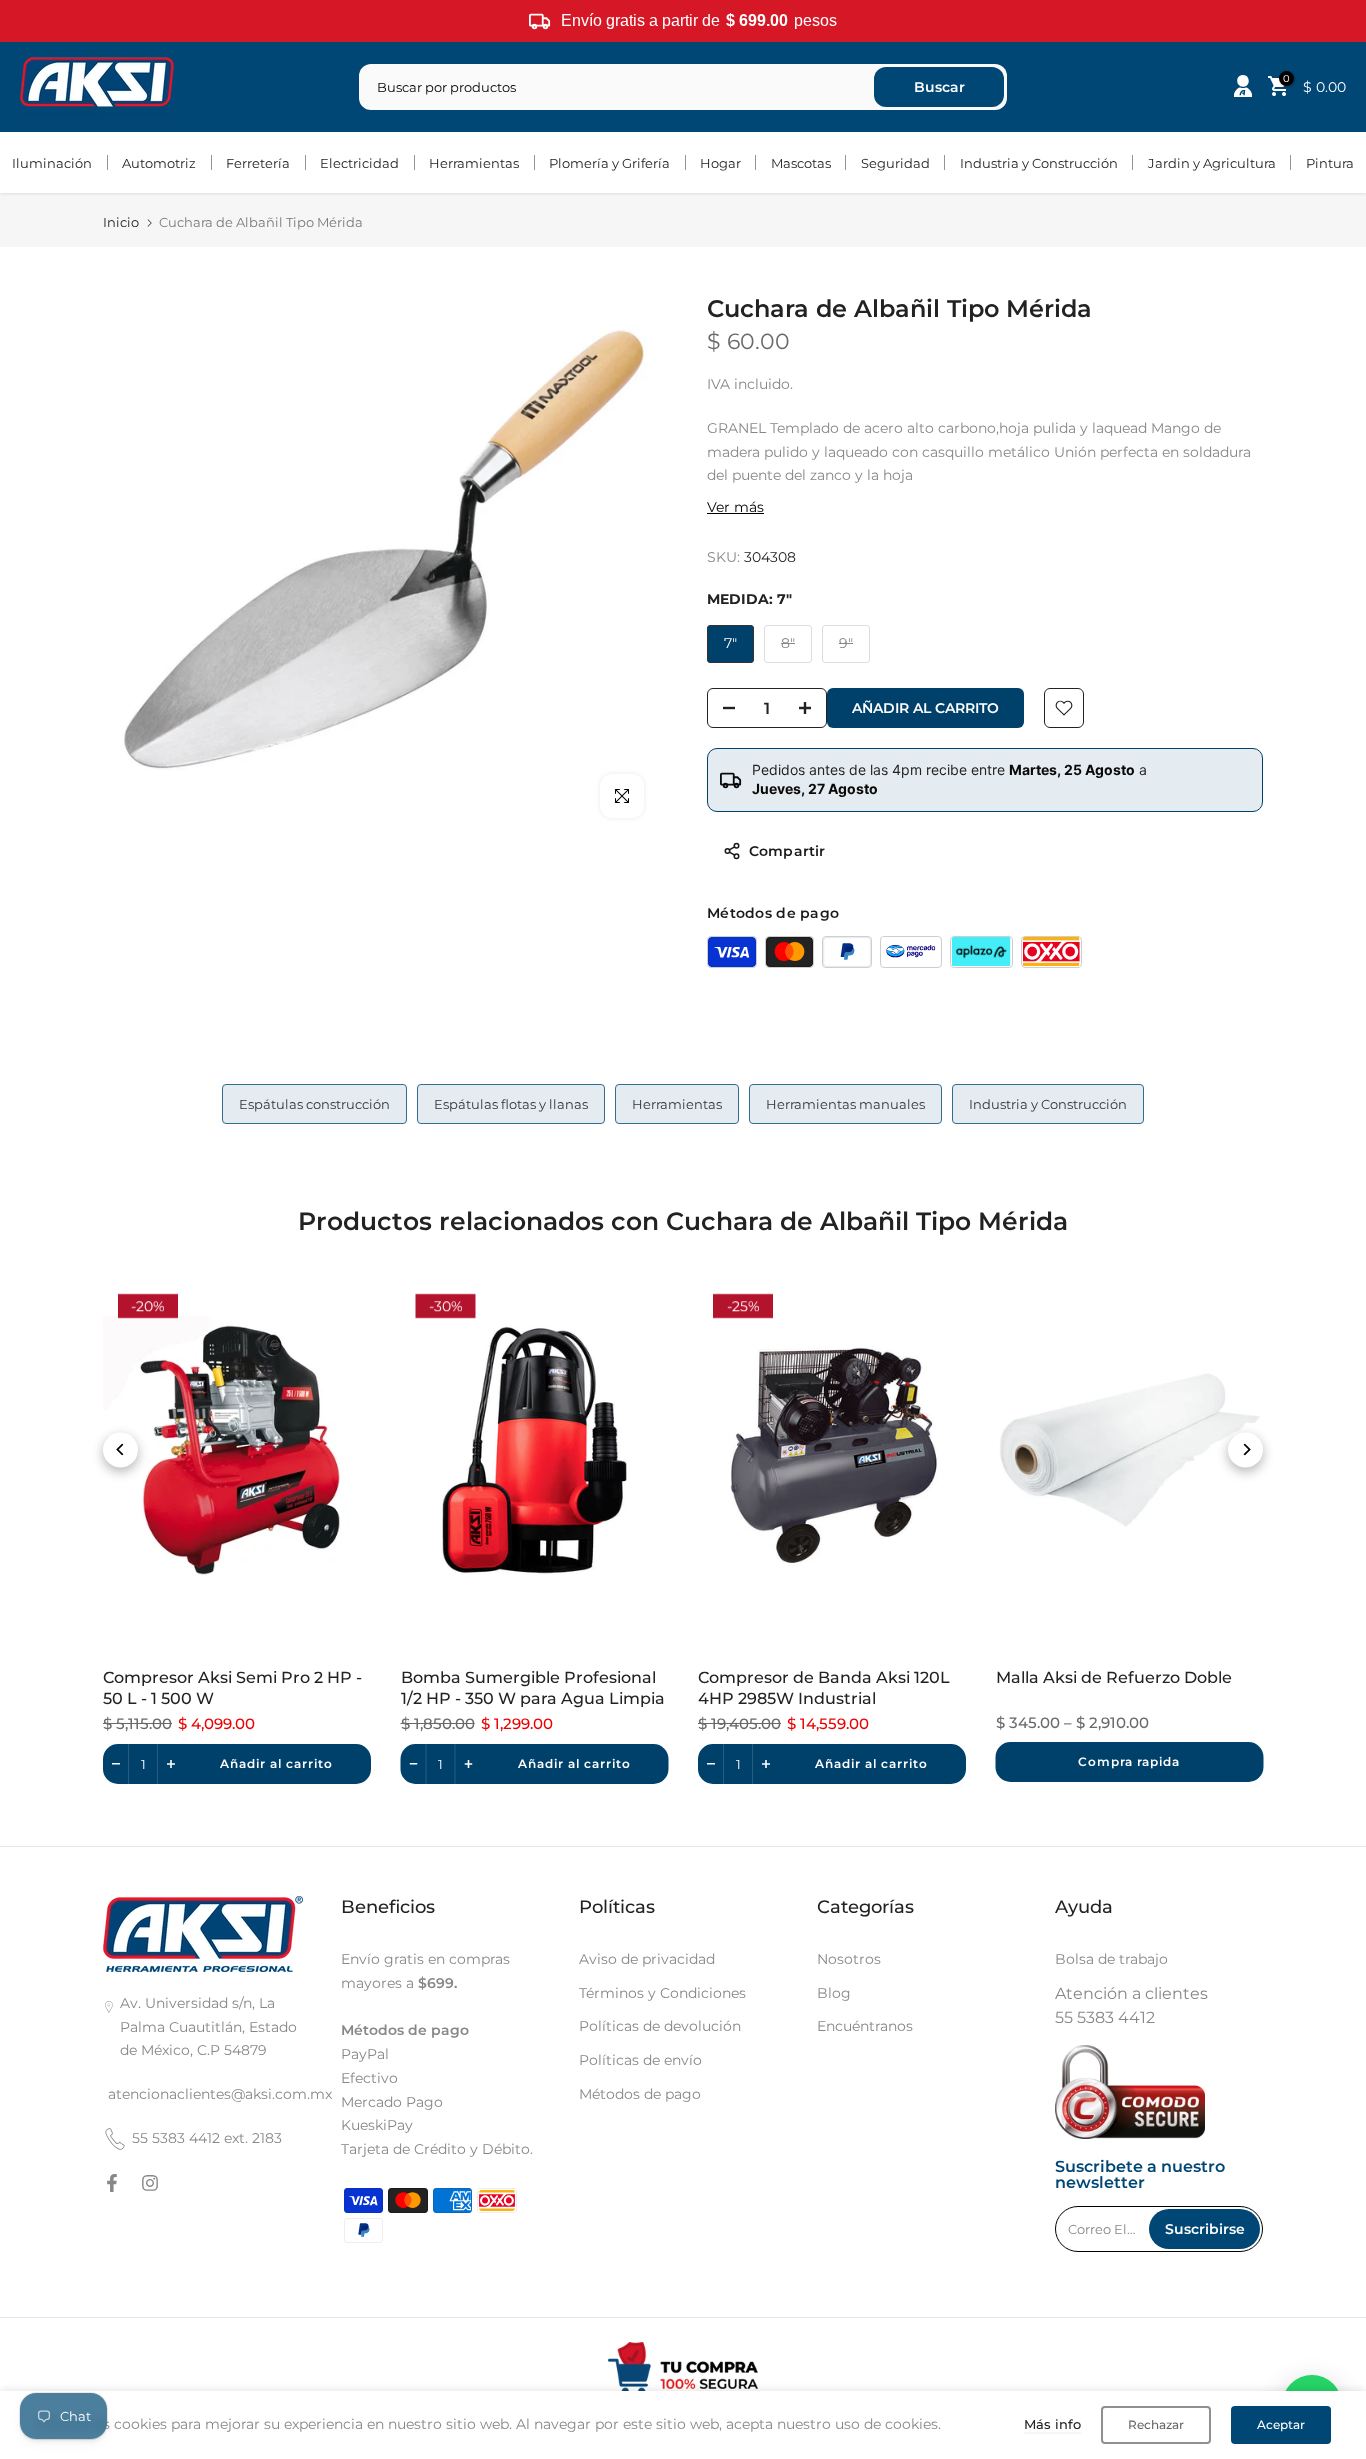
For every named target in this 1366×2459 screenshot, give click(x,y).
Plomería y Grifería (609, 163)
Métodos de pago (640, 2094)
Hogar (720, 163)
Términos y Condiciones (662, 1993)
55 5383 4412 (1105, 2017)
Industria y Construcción (1039, 163)
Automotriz (159, 163)
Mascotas (801, 163)
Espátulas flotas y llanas (511, 1104)
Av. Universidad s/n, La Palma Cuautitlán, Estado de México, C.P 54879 (208, 2027)
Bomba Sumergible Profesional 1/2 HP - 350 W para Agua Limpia (533, 1688)
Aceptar (1281, 2424)
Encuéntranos (865, 2026)
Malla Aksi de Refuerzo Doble (1114, 1677)
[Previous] (120, 1449)
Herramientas (474, 163)
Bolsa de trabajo (1111, 1959)
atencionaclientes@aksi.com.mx (220, 2094)
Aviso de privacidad (647, 1959)
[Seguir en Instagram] (150, 2183)
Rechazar (1156, 2424)
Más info (1052, 2424)
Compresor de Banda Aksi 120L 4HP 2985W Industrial (824, 1688)
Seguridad (895, 163)
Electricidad (359, 163)
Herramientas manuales (845, 1104)
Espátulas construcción (314, 1104)
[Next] (1245, 1449)
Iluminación (52, 163)
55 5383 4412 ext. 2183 (207, 2138)
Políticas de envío (640, 2060)
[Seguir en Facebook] (112, 2183)
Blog (834, 1993)
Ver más (735, 507)
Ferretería (258, 163)
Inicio (121, 222)
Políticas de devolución (660, 2026)
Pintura (1330, 163)
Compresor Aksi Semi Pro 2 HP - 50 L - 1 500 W (232, 1688)
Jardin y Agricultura (1212, 163)
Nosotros (849, 1959)
